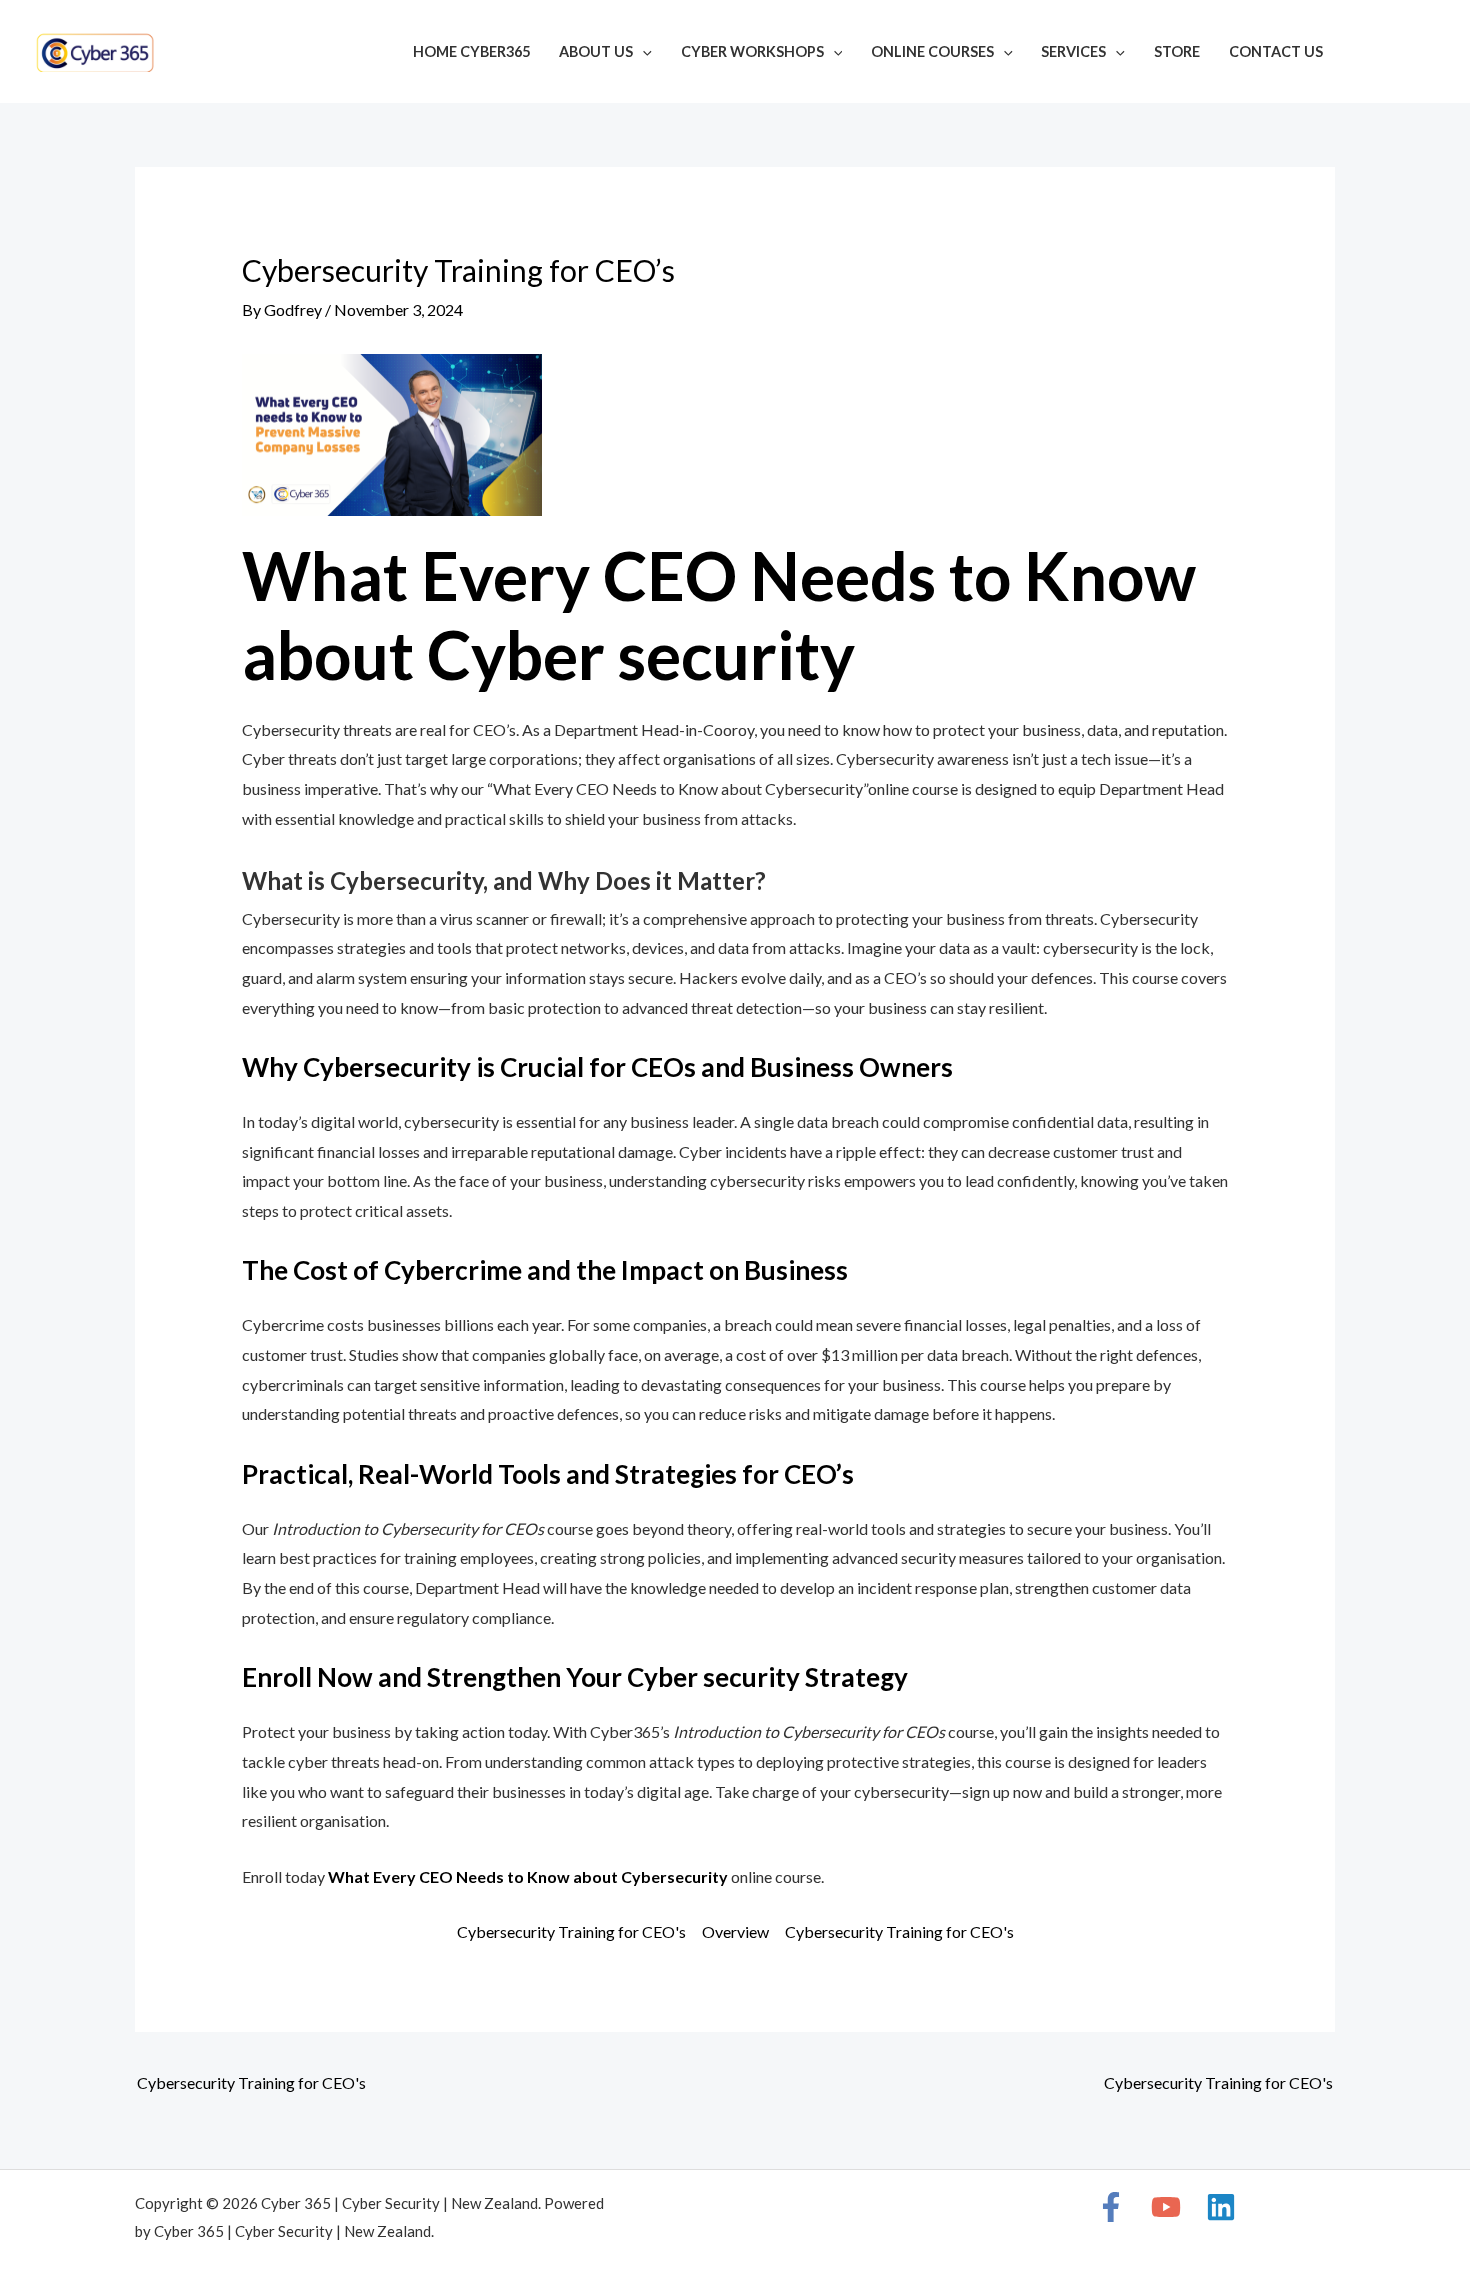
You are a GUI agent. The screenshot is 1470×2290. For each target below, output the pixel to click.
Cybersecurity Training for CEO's (571, 1931)
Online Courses (932, 51)
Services (1073, 51)
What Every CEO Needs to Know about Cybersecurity (528, 1876)
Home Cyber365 (471, 51)
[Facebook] (1366, 54)
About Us (596, 51)
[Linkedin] (1426, 54)
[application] (642, 51)
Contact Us (1276, 51)
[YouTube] (1396, 54)
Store (1177, 51)
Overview (735, 1931)
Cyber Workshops (752, 51)
